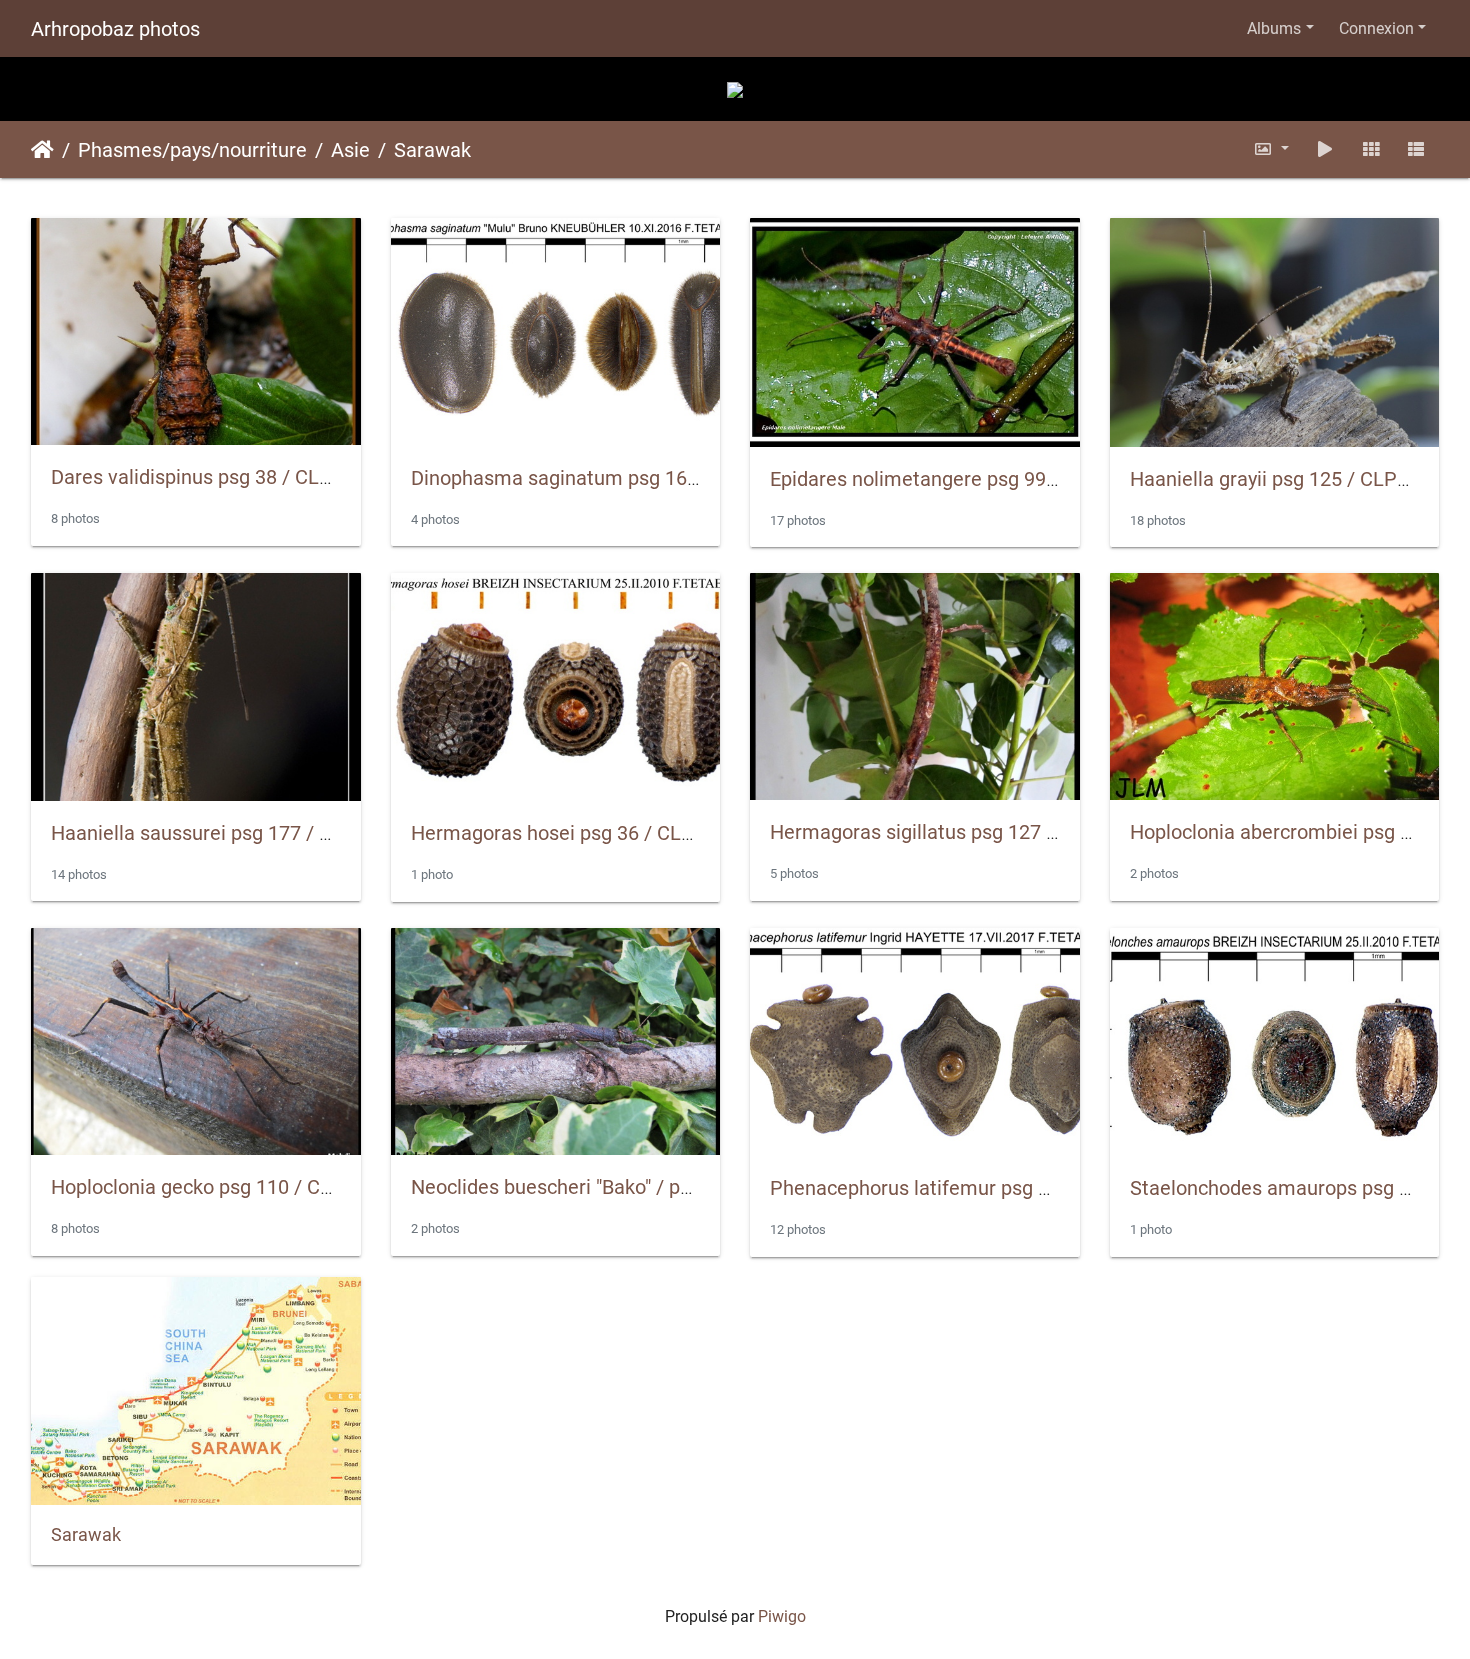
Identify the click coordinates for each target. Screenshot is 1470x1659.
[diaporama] (1325, 149)
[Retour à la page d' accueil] (735, 88)
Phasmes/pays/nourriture (192, 150)
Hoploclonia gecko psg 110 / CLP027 (214, 1187)
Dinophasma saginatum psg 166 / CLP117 (598, 478)
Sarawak (432, 150)
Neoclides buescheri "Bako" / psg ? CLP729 (600, 1187)
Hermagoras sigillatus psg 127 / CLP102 (949, 832)
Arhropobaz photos (115, 29)
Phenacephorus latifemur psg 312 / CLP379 (964, 1188)
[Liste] (1416, 149)
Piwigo (782, 1616)
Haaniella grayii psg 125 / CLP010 (1280, 479)
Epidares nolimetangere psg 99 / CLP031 (952, 479)
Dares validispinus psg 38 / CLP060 (208, 477)
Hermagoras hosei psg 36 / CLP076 (569, 833)
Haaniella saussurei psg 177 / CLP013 (220, 833)
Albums (1274, 28)
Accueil (42, 150)
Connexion (1376, 28)
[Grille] (1371, 149)
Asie (350, 150)
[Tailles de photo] (1272, 149)
